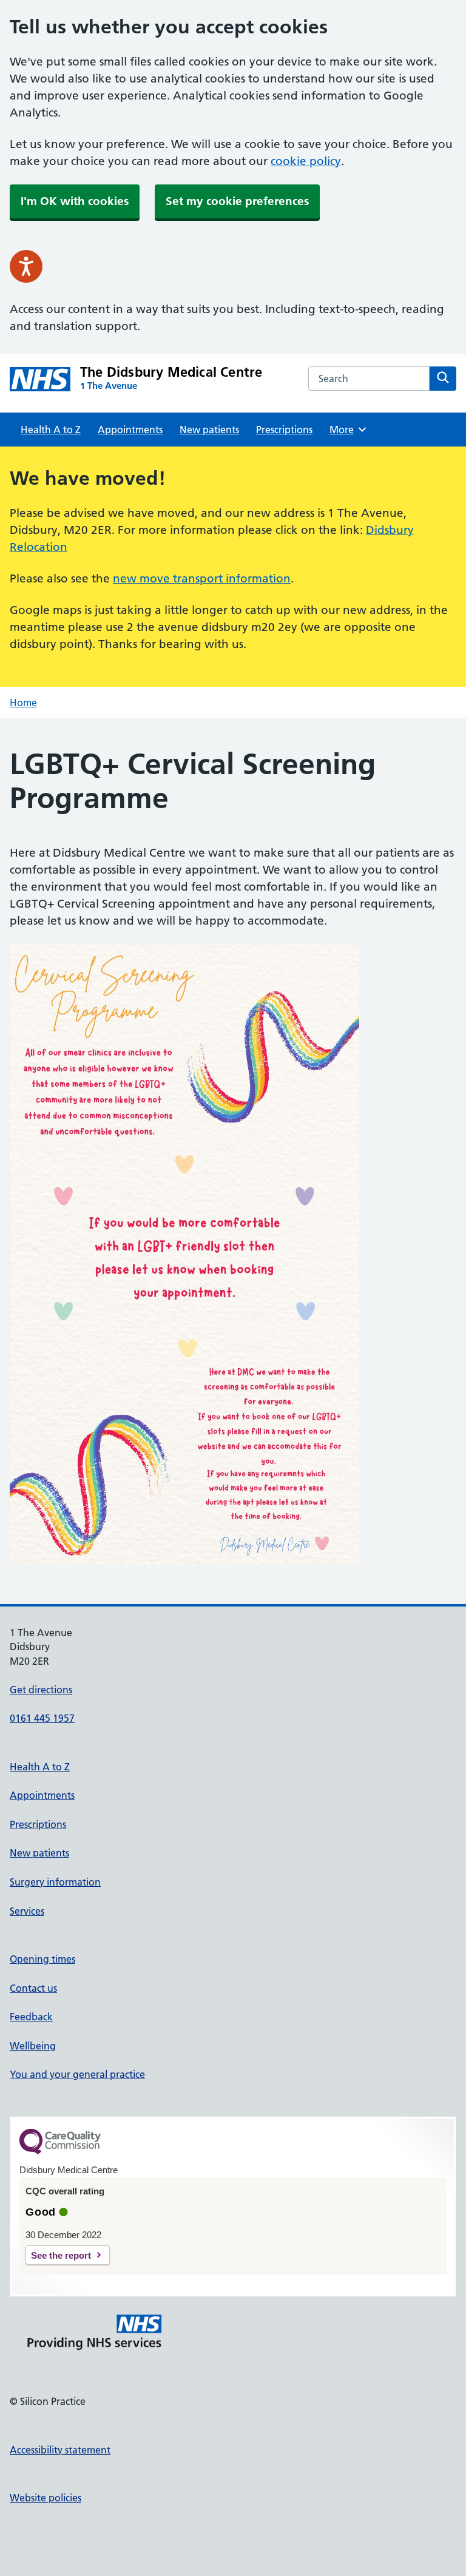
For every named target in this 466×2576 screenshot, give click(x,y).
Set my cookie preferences (237, 201)
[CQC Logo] (60, 2151)
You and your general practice (77, 2074)
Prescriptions (284, 430)
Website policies (46, 2498)
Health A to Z (51, 430)
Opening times (42, 1959)
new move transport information (202, 578)
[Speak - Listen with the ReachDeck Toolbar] (26, 266)
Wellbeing (33, 2046)
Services (27, 1911)
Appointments (130, 430)
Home (23, 703)
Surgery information (55, 1882)
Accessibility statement (60, 2450)
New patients (209, 430)
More (346, 430)
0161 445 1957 (42, 1718)
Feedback (31, 2017)
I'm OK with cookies (75, 201)
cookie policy (306, 161)
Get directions (41, 1690)
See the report (61, 2255)
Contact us (33, 1988)
